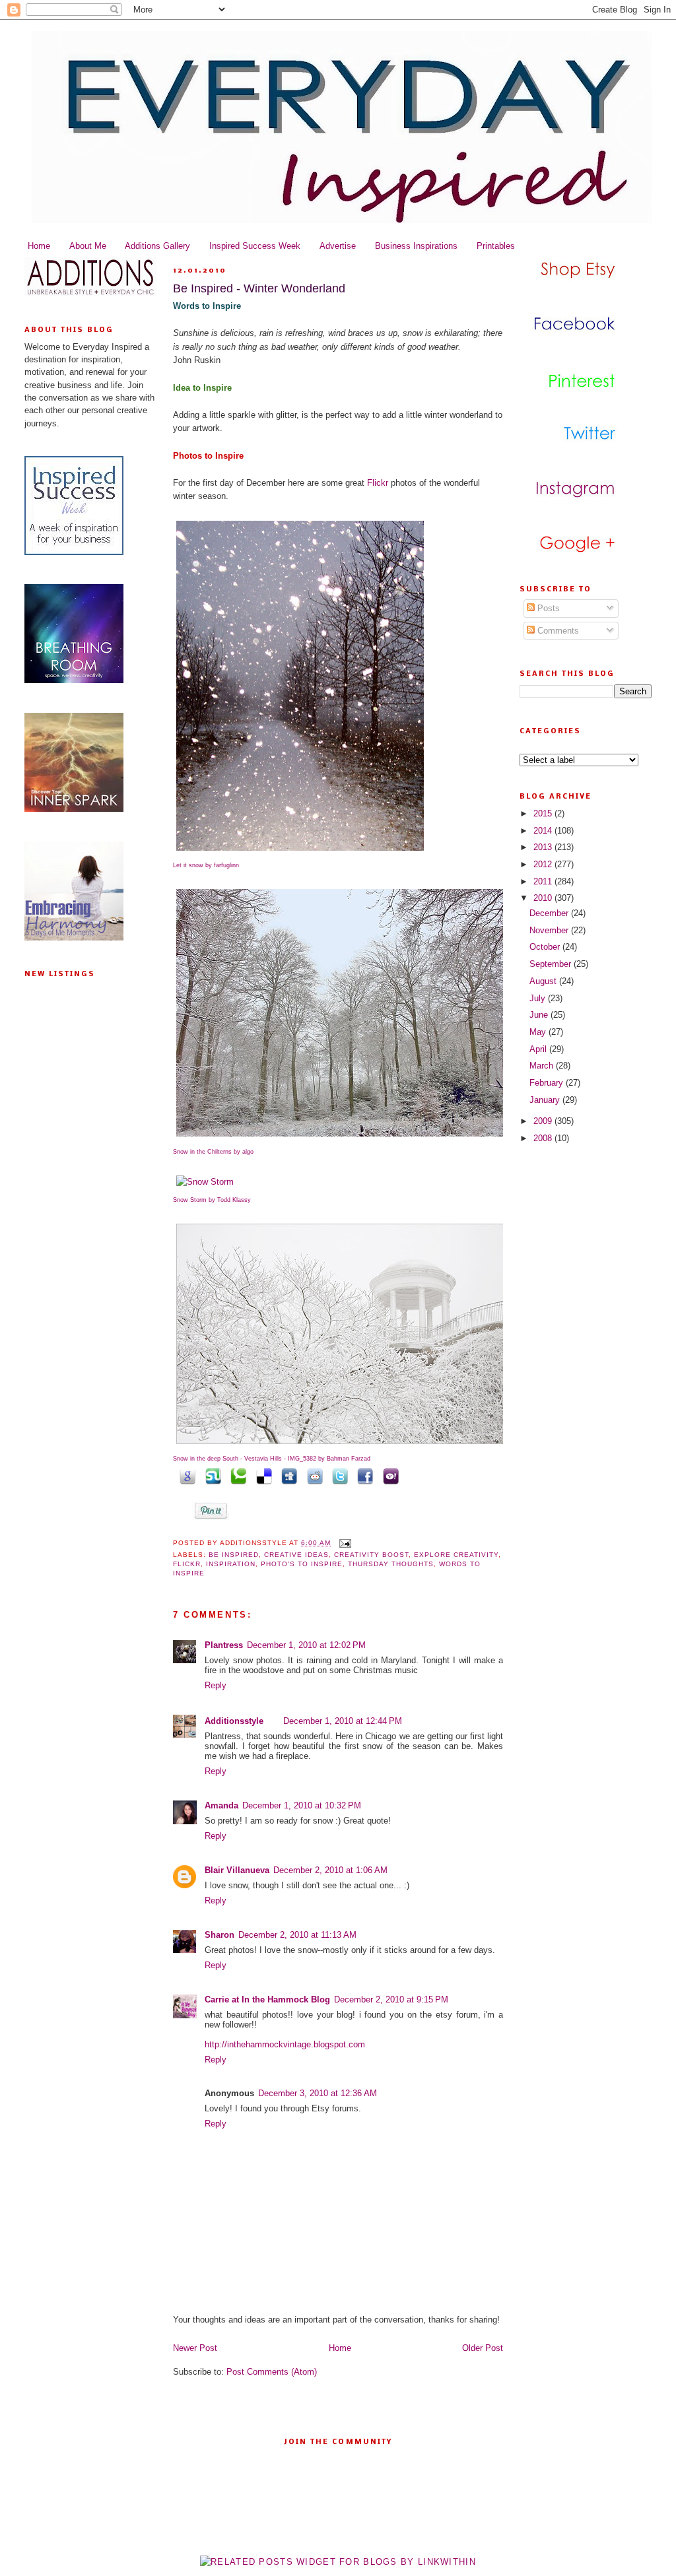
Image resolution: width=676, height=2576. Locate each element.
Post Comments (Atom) (272, 2372)
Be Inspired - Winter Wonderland (259, 288)
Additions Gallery (157, 246)
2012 (544, 864)
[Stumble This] (211, 1475)
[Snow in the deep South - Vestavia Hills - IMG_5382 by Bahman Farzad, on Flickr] (341, 1444)
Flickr (378, 483)
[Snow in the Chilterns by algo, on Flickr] (341, 1137)
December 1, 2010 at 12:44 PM (343, 1721)
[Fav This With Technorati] (236, 1475)
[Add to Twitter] (338, 1475)
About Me (88, 246)
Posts (547, 608)
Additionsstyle (234, 1721)
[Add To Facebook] (363, 1475)
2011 (544, 881)
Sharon (220, 1935)
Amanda (221, 1805)
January (546, 1100)
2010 (544, 898)
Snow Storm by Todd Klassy (212, 1200)
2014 (544, 831)
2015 (544, 813)
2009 (544, 1121)
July (539, 998)
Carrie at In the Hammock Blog (267, 1999)
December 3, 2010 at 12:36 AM (318, 2093)
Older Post (483, 2348)
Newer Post (195, 2348)
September (552, 964)
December (550, 913)
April (539, 1049)
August (544, 981)
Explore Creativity (456, 1555)
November (550, 930)
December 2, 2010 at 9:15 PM (391, 1999)
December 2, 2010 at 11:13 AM (297, 1935)
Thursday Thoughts (391, 1564)
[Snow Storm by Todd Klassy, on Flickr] (205, 1182)
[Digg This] (287, 1475)
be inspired (234, 1555)
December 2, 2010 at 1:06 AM (330, 1870)
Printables (496, 246)
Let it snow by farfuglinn (206, 865)
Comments (557, 631)
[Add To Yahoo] (388, 1475)
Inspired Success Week (255, 246)
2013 (544, 847)
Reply (216, 1685)
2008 (544, 1138)
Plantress (224, 1645)
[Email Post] (344, 1543)
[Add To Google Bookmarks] (186, 1475)
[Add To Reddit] (312, 1475)
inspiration (231, 1564)
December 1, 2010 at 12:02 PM (306, 1645)
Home (39, 246)
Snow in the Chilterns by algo (213, 1152)
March (543, 1066)
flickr (187, 1564)
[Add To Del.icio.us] (261, 1475)
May (539, 1032)
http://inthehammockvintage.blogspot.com (285, 2044)
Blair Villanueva (237, 1870)
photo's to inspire (302, 1564)
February (548, 1083)
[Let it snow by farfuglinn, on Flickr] (300, 851)
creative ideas (296, 1555)
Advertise (338, 246)
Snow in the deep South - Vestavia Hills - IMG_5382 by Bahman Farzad (272, 1459)
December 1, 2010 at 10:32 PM (302, 1805)
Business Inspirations (416, 246)
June (540, 1015)
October (546, 947)
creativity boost (371, 1555)
